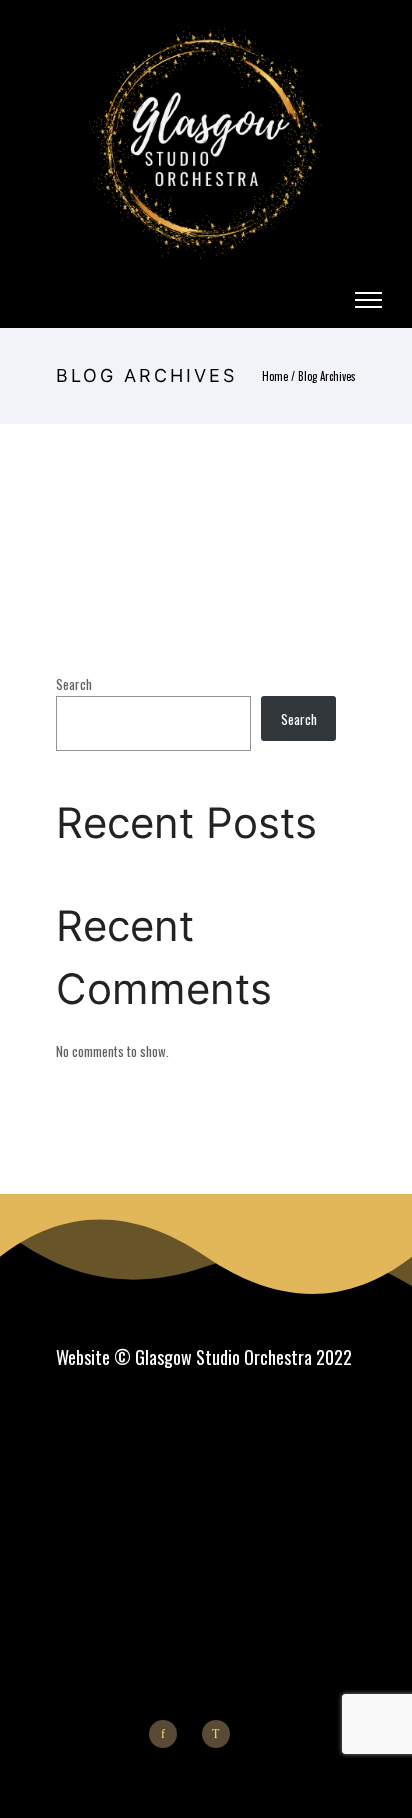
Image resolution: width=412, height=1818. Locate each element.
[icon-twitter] (221, 1734)
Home (275, 376)
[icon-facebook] (168, 1734)
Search (74, 684)
